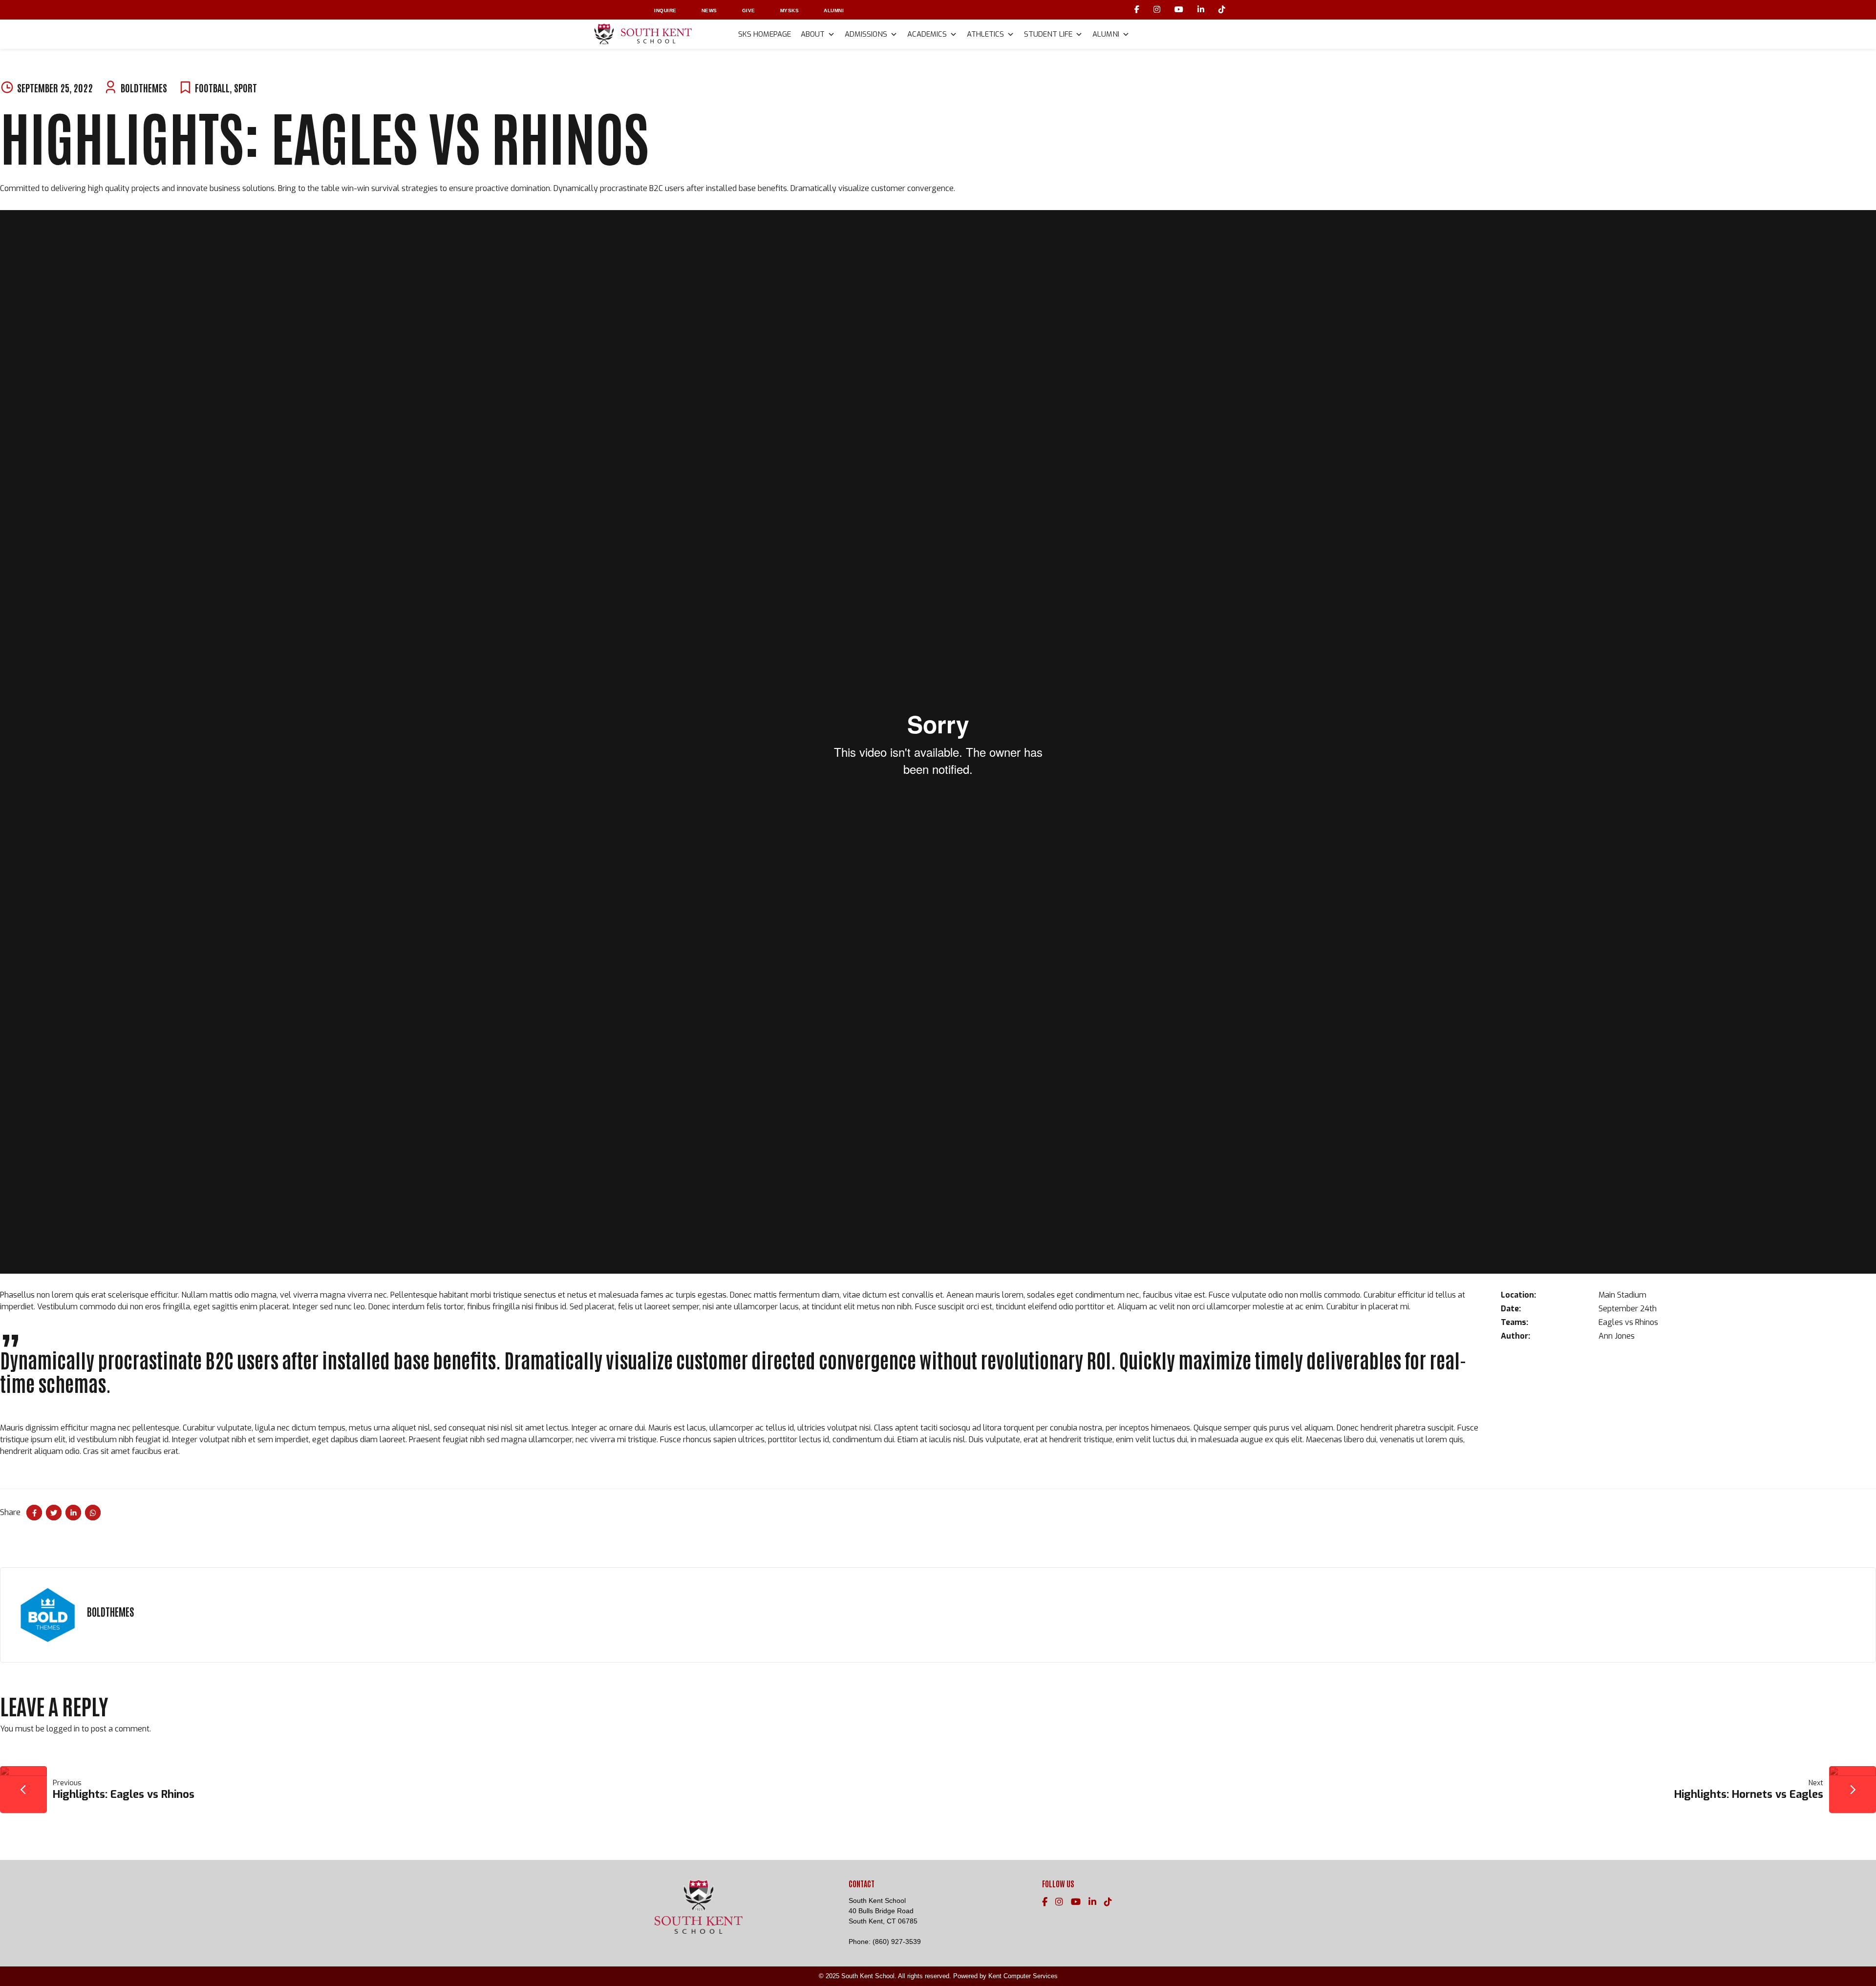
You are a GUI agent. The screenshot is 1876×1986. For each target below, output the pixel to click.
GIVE (749, 11)
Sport (245, 87)
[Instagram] (1158, 10)
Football (212, 87)
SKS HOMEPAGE (765, 34)
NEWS (709, 11)
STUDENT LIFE (1048, 34)
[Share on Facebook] (34, 1513)
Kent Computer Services (1023, 1976)
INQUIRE (665, 11)
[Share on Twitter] (54, 1513)
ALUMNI (834, 11)
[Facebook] (1138, 10)
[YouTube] (1180, 10)
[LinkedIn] (1202, 10)
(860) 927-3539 (897, 1942)
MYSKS (790, 11)
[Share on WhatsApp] (93, 1513)
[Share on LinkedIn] (73, 1513)
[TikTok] (1222, 10)
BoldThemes (144, 87)
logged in (63, 1729)
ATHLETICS (985, 34)
